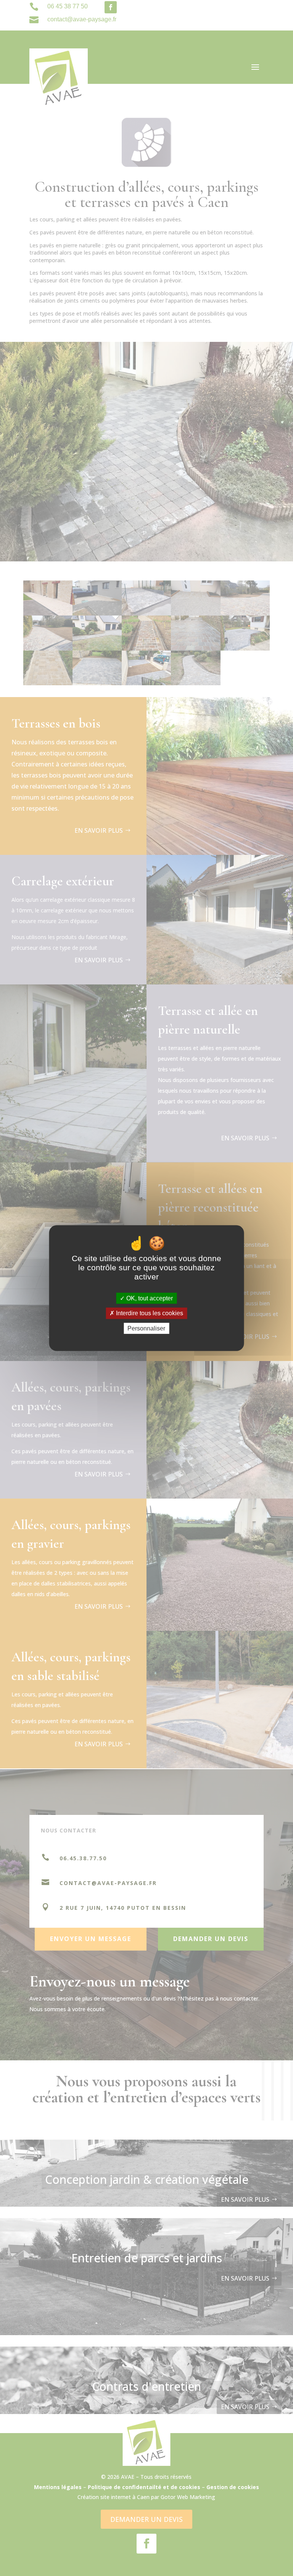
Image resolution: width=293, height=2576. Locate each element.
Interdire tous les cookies (149, 1313)
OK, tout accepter (149, 1298)
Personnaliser (146, 1328)
